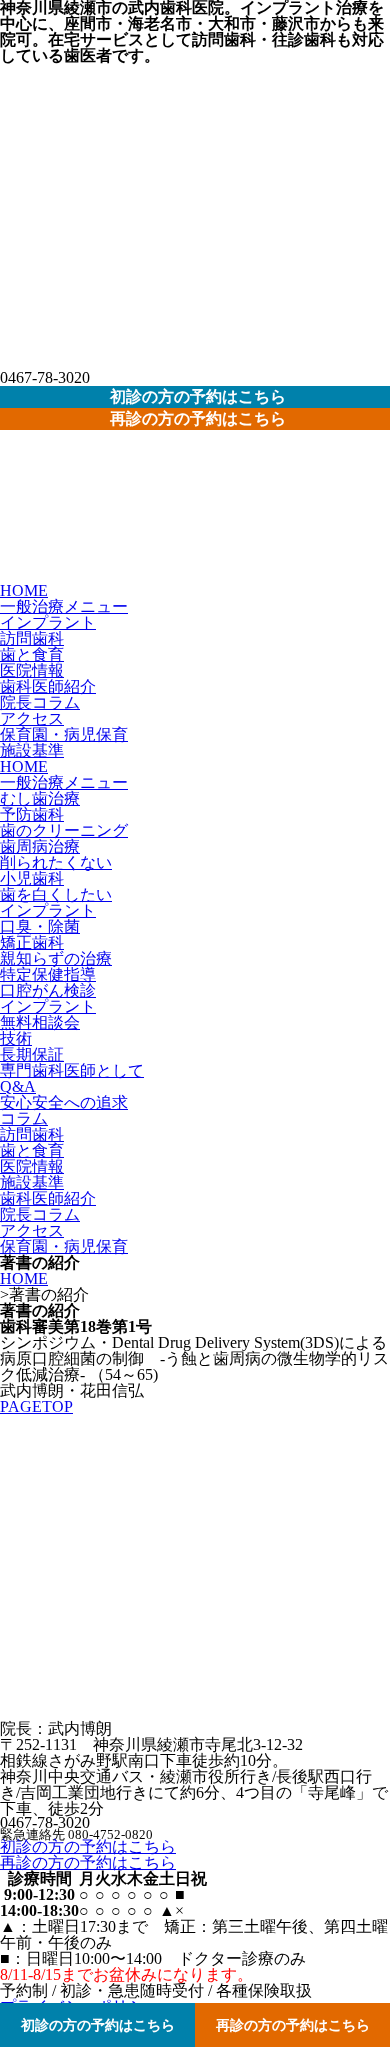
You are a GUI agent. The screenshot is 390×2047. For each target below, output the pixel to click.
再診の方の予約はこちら (88, 1862)
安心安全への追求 (64, 1102)
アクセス (32, 718)
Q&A (18, 1086)
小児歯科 (32, 878)
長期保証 (32, 1054)
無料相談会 (40, 1022)
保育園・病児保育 (64, 734)
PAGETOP (36, 1406)
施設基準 (32, 750)
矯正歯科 (32, 942)
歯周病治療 (40, 846)
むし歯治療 (40, 798)
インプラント (48, 622)
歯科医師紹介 (48, 686)
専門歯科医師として (72, 1070)
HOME (24, 590)
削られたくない (56, 862)
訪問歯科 (32, 638)
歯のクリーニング (64, 830)
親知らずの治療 (56, 958)
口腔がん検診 (48, 990)
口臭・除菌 (40, 926)
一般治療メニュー (64, 606)
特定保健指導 (48, 974)
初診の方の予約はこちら (88, 1846)
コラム (24, 1118)
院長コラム (40, 702)
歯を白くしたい (56, 894)
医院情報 (32, 670)
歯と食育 (32, 654)
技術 (16, 1038)
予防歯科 (32, 814)
